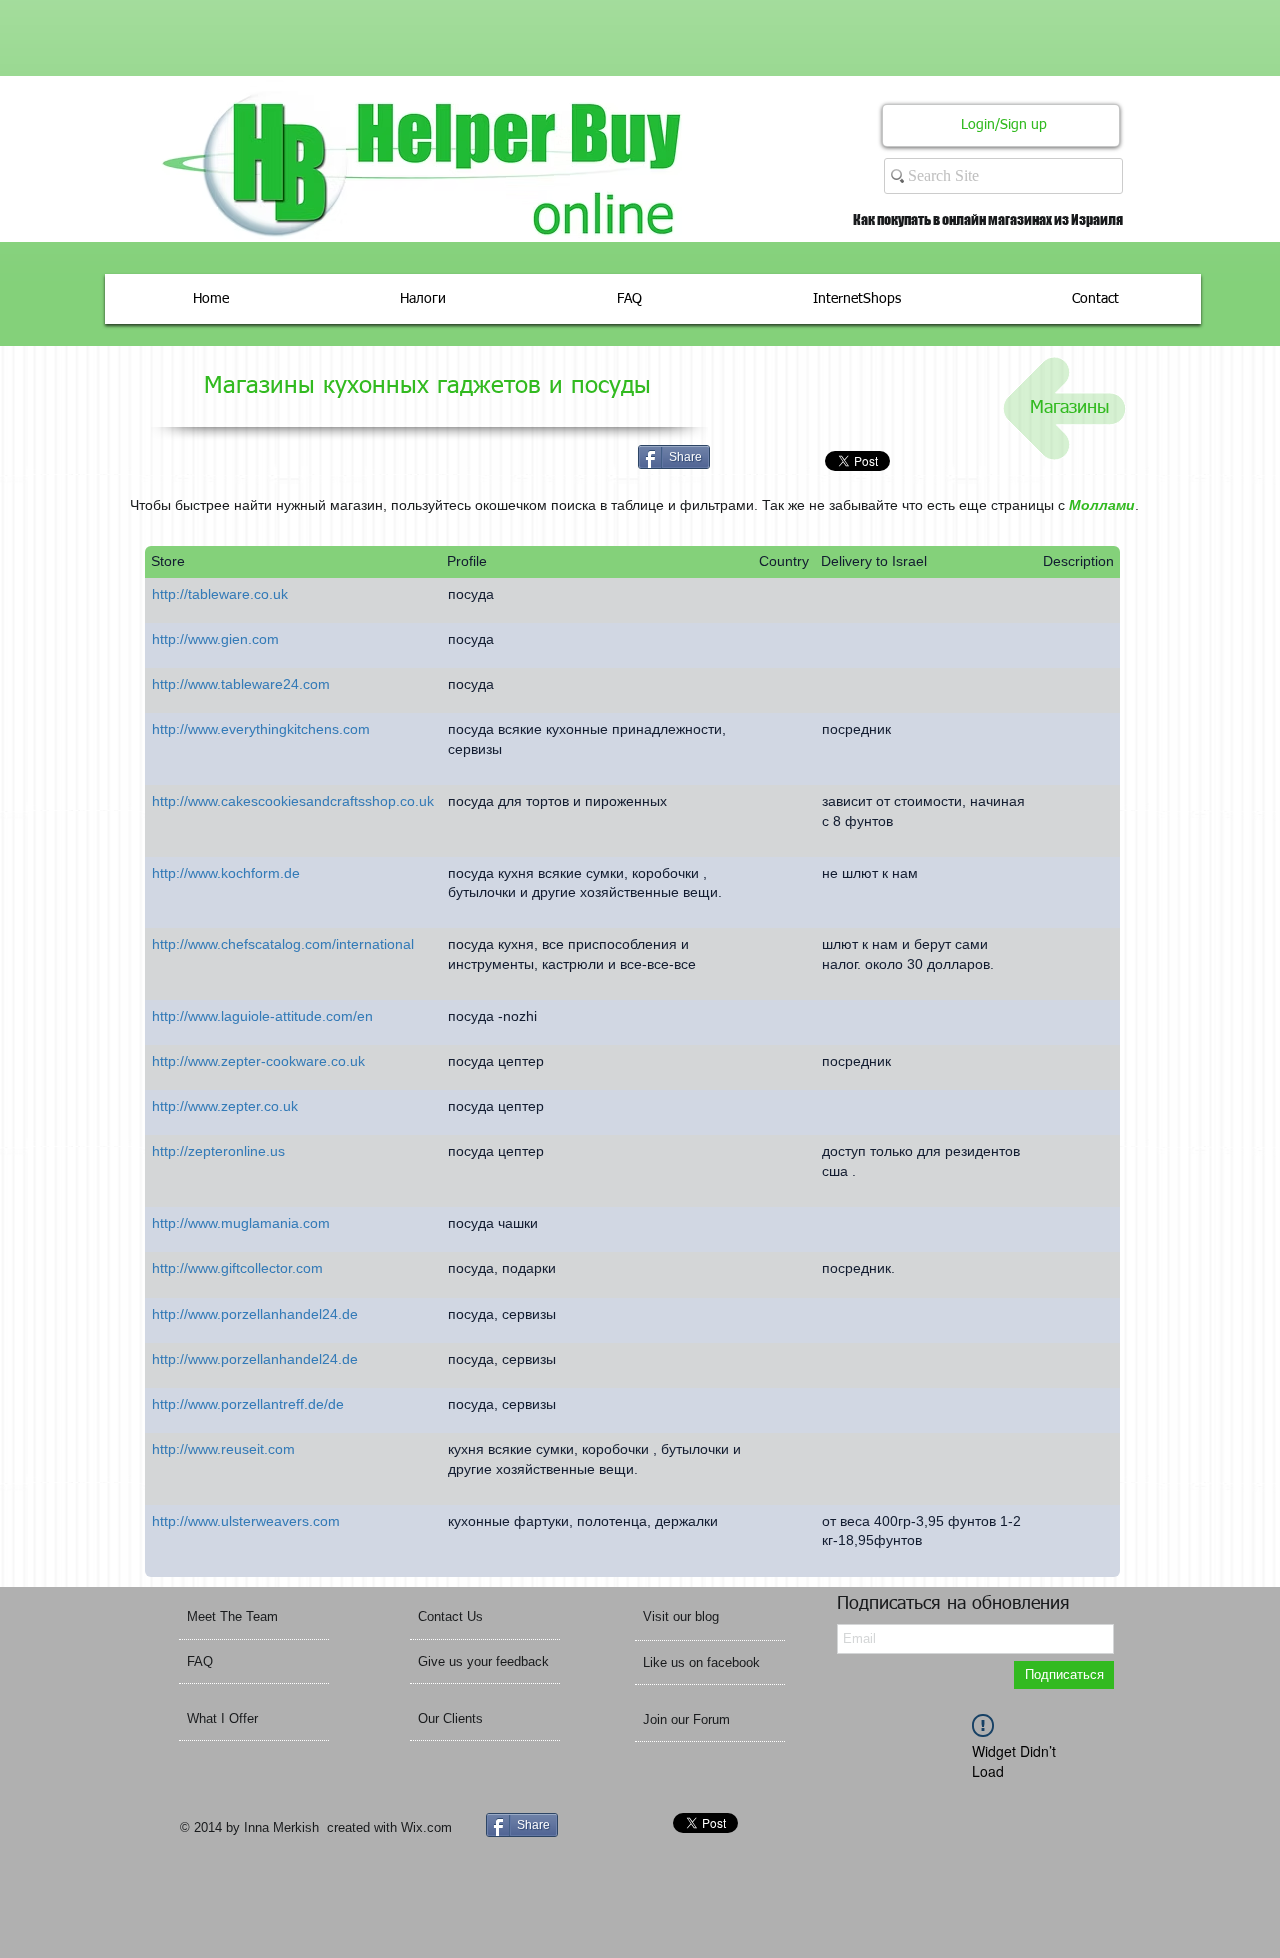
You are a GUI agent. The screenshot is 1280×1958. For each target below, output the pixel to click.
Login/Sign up (1004, 125)
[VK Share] (793, 460)
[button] (707, 1617)
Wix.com (426, 1827)
